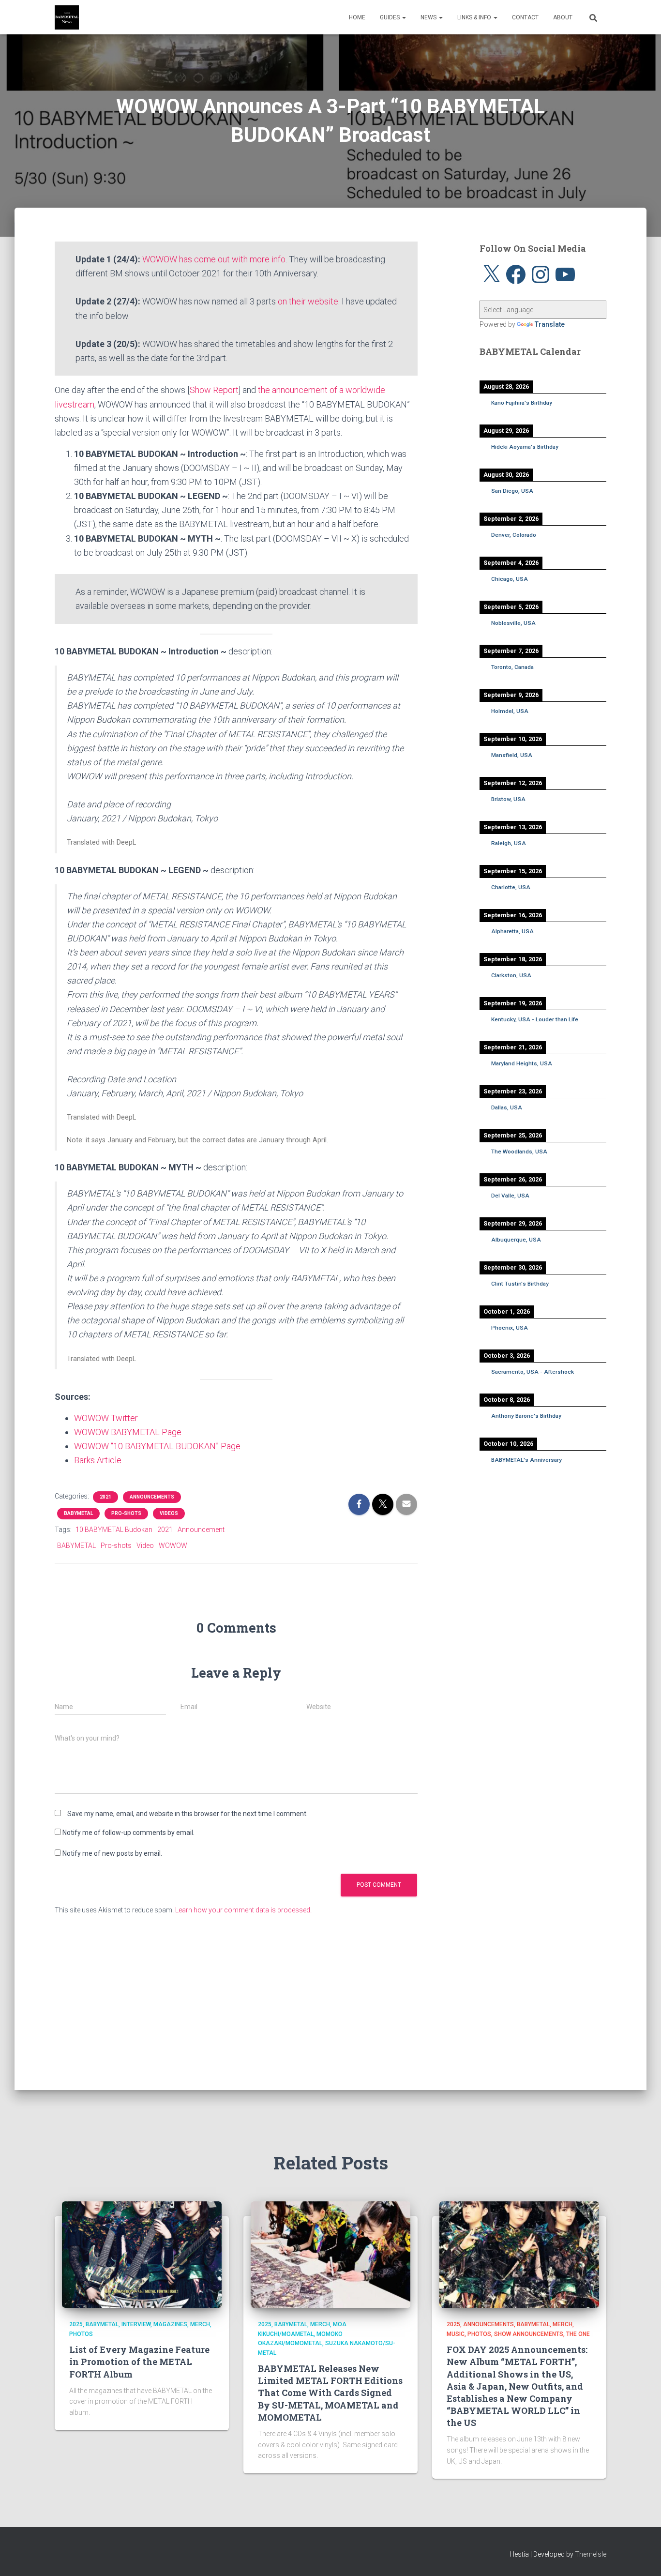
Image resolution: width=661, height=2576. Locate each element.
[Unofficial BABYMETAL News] (67, 17)
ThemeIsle (591, 2554)
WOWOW (173, 1546)
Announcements (152, 1497)
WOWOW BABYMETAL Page (128, 1432)
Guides (391, 17)
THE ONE (578, 2334)
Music (456, 2334)
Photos (81, 2334)
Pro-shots (126, 1513)
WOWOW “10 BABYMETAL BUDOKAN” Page (157, 1446)
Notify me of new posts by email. (112, 1853)
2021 (105, 1497)
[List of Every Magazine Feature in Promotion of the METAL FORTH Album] (142, 2254)
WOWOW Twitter (106, 1418)
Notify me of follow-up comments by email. (128, 1833)
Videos (169, 1513)
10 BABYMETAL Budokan (114, 1530)
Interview (136, 2324)
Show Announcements (529, 2334)
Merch (200, 2324)
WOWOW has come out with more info (214, 259)
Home (357, 17)
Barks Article (98, 1460)
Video (145, 1546)
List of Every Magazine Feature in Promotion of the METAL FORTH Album (139, 2362)
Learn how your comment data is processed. (243, 1910)
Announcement (201, 1530)
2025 (76, 2324)
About (563, 17)
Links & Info (475, 17)
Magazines (170, 2324)
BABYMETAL (78, 1513)
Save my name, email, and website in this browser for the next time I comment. (188, 1814)
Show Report (214, 390)
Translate (550, 324)
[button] (404, 17)
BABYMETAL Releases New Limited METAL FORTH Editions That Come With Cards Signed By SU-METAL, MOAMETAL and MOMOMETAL (330, 2393)
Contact (525, 17)
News (429, 17)
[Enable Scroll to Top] (642, 2557)
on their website (308, 301)
